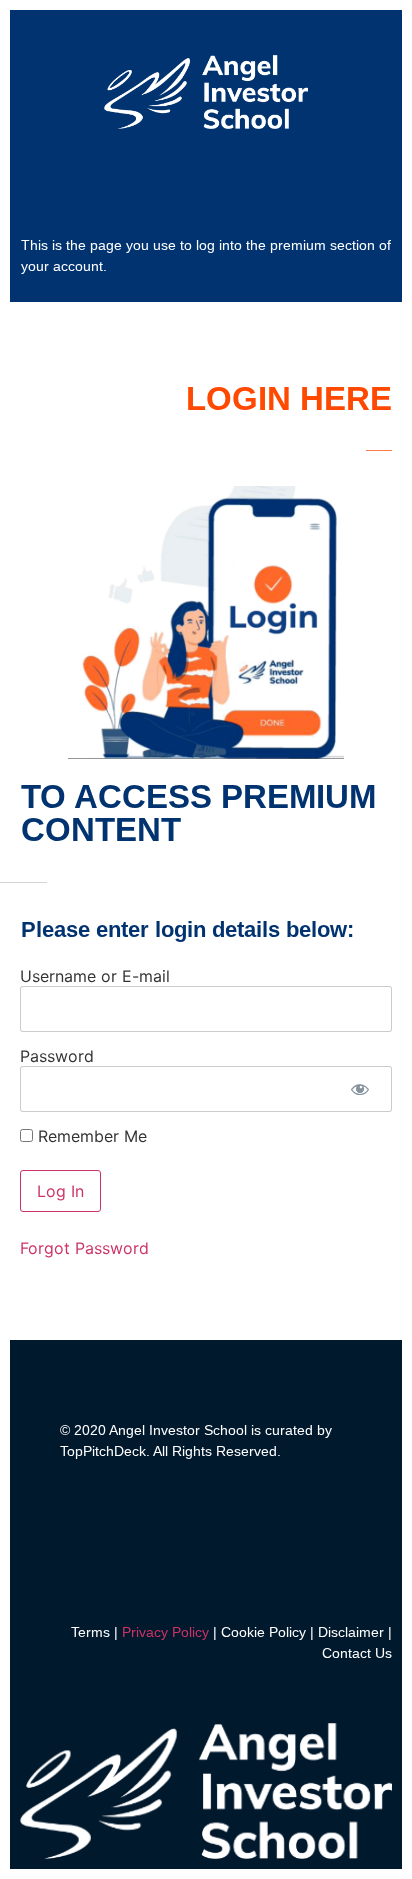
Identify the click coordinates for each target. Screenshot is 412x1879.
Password (57, 1056)
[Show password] (359, 1089)
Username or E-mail (95, 976)
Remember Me (90, 1136)
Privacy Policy (165, 1632)
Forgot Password (84, 1248)
